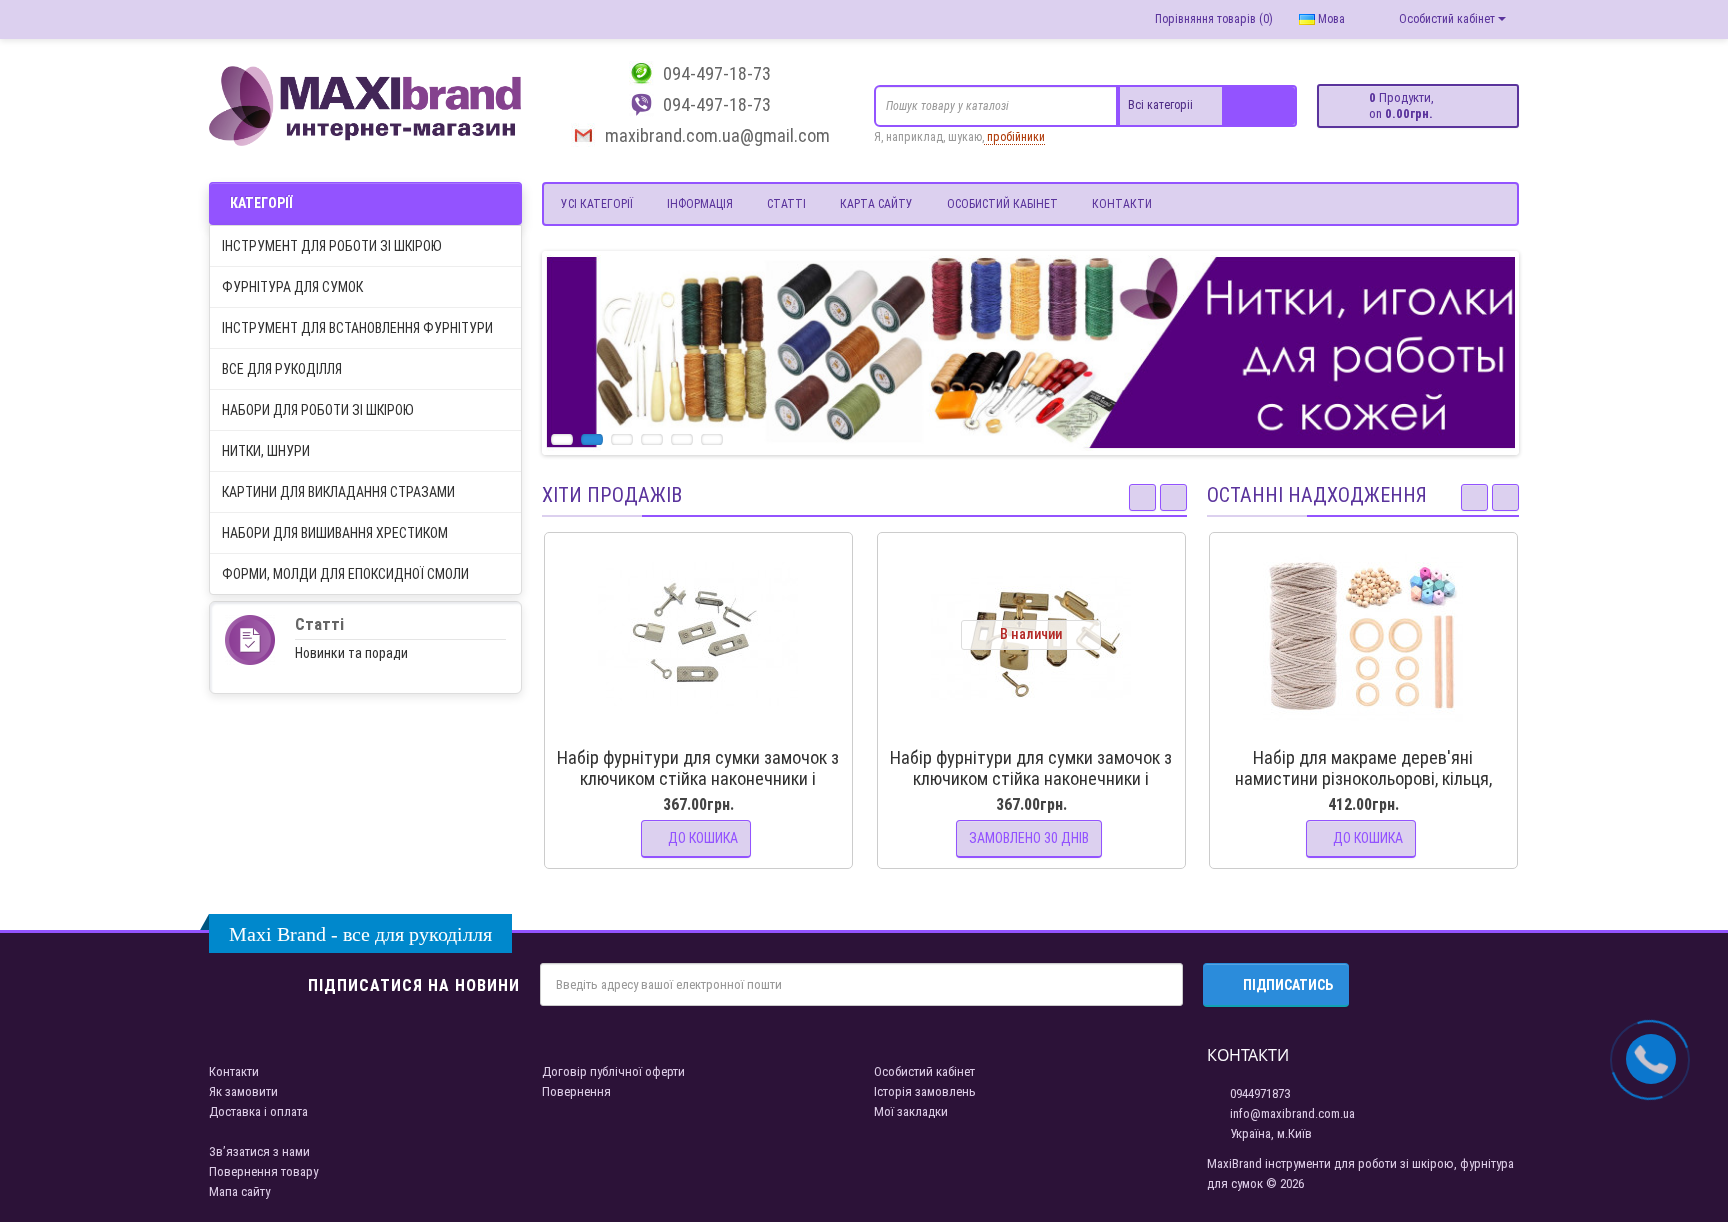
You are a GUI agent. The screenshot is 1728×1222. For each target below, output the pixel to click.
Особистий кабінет (1002, 204)
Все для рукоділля (282, 369)
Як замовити (243, 1091)
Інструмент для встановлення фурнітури (357, 328)
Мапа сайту (239, 1191)
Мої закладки (911, 1111)
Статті (786, 204)
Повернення (576, 1091)
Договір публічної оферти (613, 1071)
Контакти (1122, 204)
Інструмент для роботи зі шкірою (332, 246)
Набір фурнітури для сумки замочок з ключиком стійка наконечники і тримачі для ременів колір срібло (698, 778)
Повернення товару (263, 1171)
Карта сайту (876, 204)
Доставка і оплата (258, 1111)
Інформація (700, 204)
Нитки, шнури (266, 451)
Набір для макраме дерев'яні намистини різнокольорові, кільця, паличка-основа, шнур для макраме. (1363, 778)
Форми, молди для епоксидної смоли (345, 574)
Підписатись (1288, 985)
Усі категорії (597, 204)
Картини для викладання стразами (338, 492)
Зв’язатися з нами (259, 1151)
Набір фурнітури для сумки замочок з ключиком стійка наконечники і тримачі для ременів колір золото (1031, 778)
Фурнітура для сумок (292, 287)
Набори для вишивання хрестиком (335, 533)
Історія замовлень (925, 1091)
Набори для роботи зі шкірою (318, 410)
